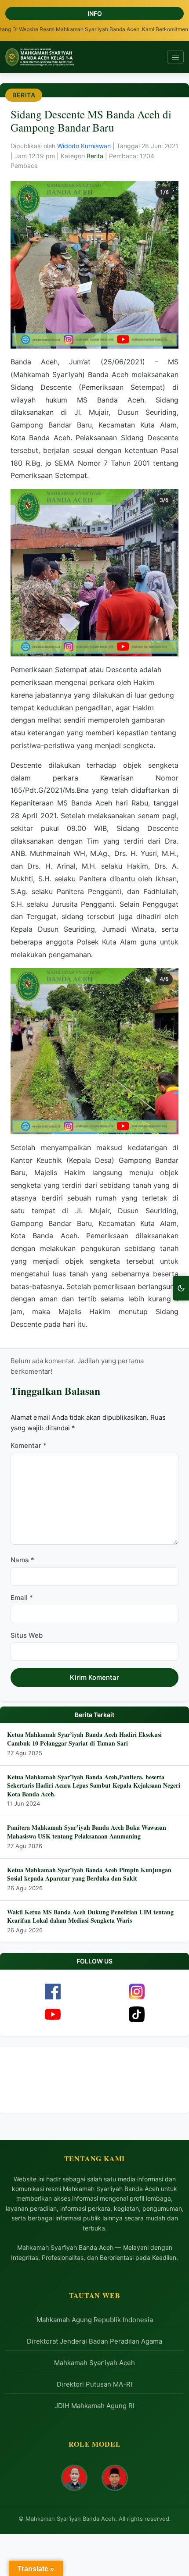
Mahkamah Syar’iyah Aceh (94, 2363)
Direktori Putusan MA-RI (94, 2384)
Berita (24, 95)
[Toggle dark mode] (181, 1288)
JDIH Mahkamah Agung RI (94, 2406)
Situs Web (27, 1635)
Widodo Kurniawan (85, 146)
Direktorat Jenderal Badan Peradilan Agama (94, 2341)
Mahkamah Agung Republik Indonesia (95, 2320)
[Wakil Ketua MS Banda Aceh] (115, 2478)
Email (22, 1598)
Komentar (29, 1445)
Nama (22, 1560)
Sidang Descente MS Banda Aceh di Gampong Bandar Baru (91, 121)
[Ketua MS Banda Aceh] (74, 2478)
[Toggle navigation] (175, 57)
